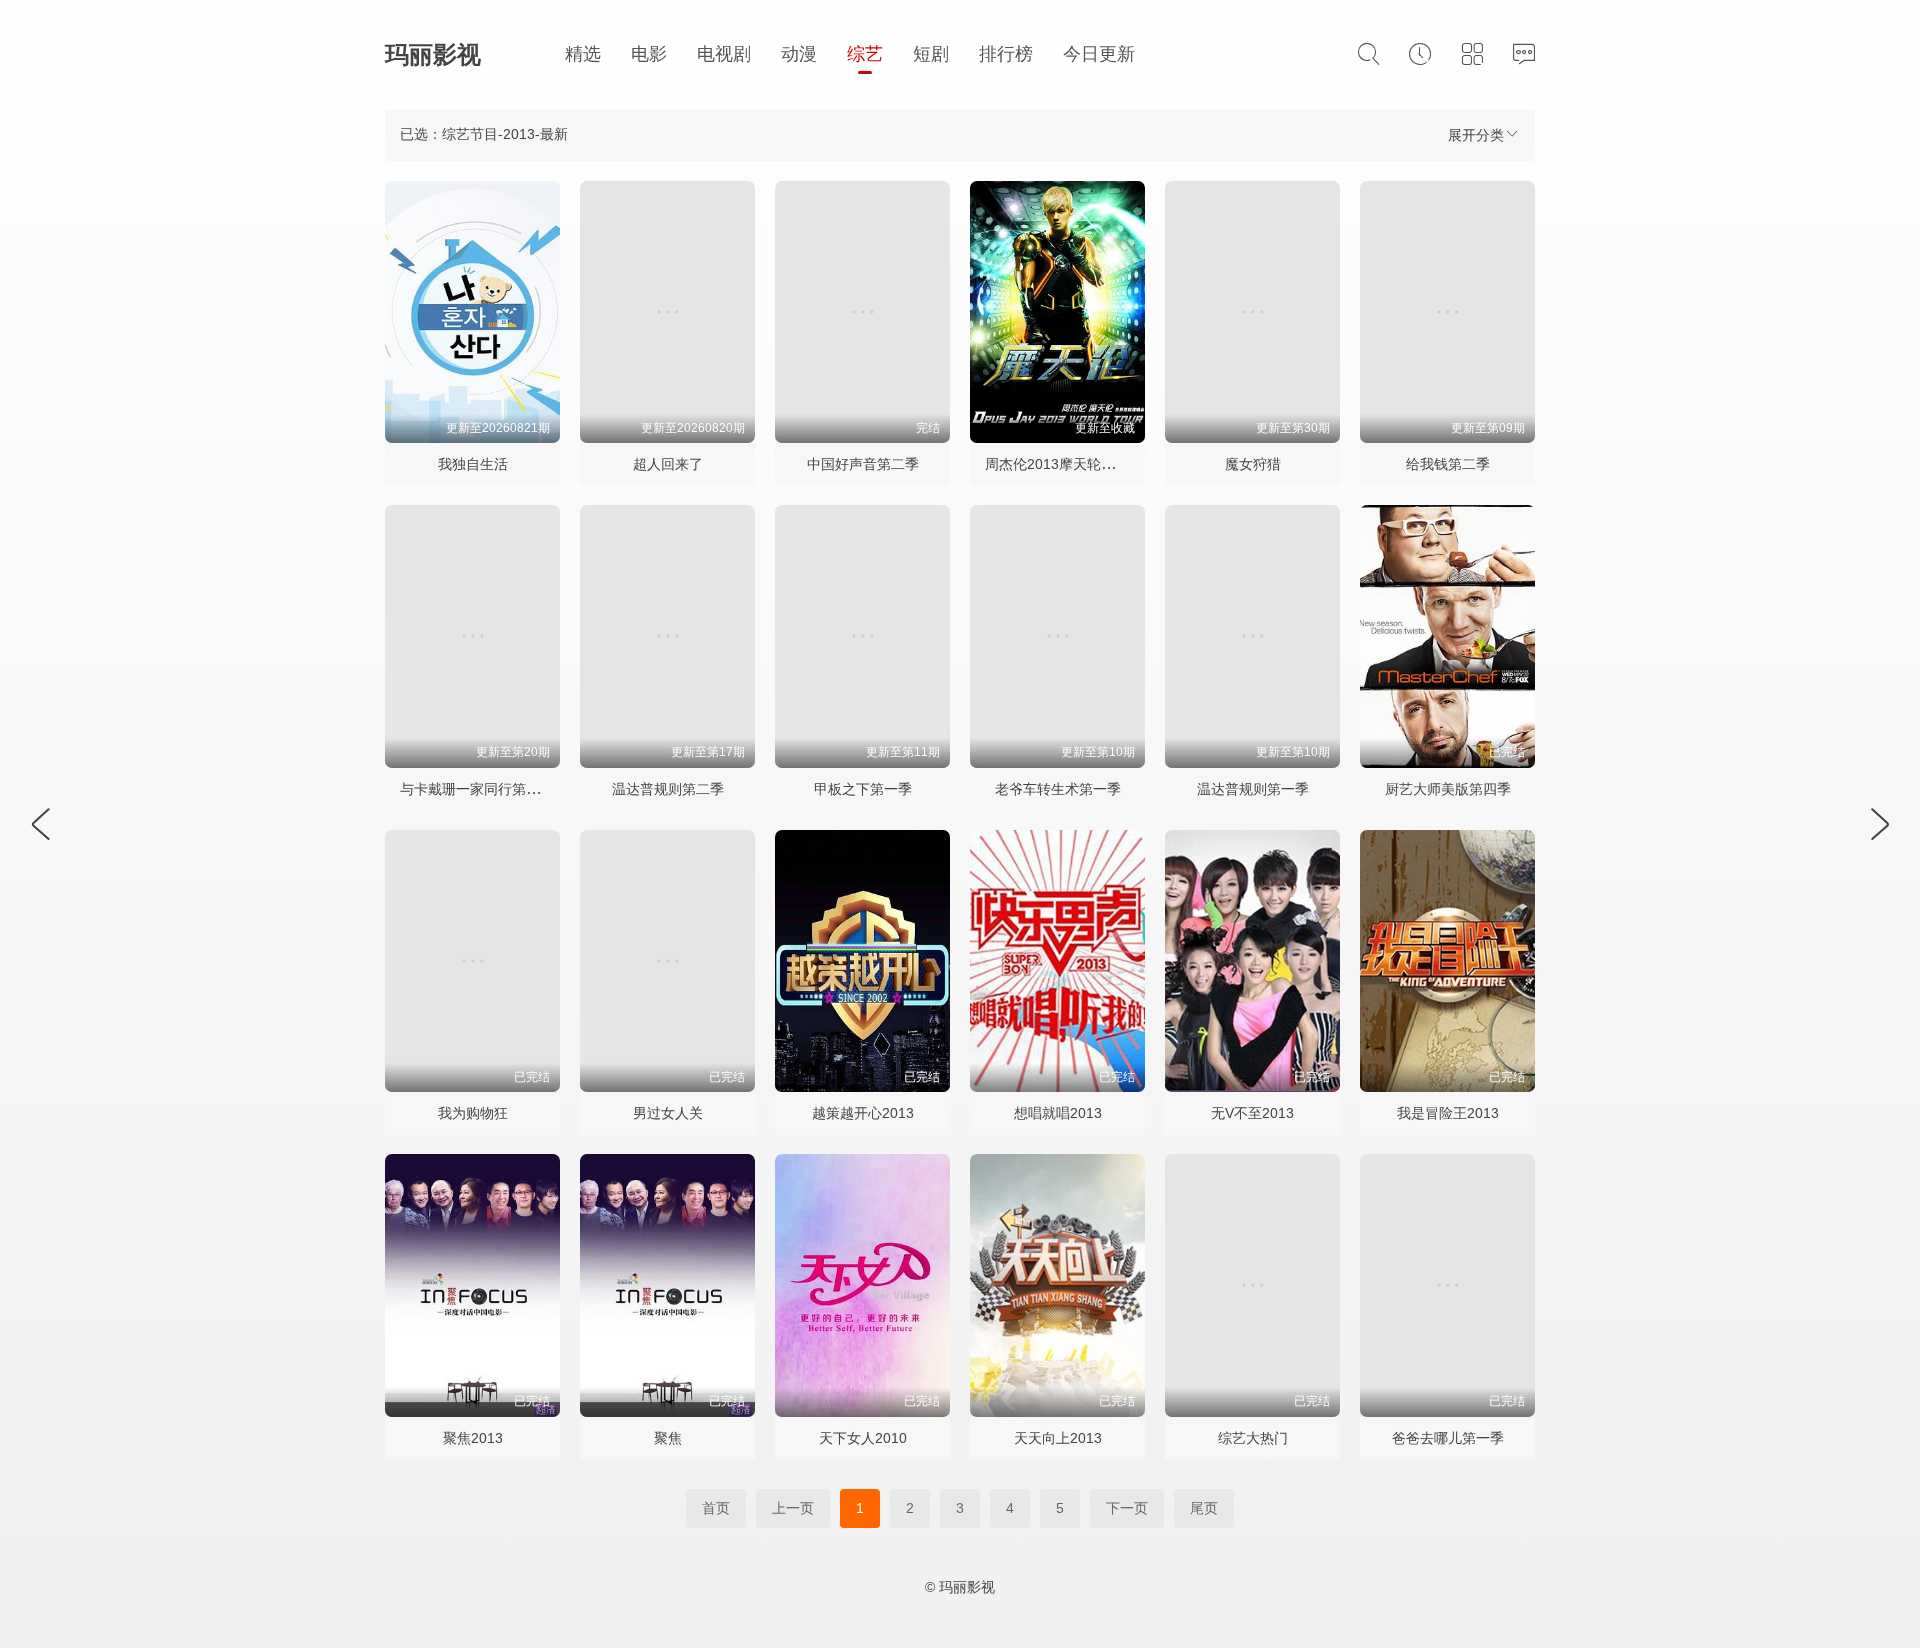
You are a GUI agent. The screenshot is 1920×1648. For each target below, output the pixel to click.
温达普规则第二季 (668, 789)
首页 (716, 1508)
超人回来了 (668, 464)
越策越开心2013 (863, 1113)
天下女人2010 (863, 1438)
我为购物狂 (473, 1113)
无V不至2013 (1252, 1113)
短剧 (931, 54)
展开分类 (1476, 135)
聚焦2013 (473, 1438)
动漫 (799, 54)
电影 (649, 54)
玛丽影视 (433, 54)
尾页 (1204, 1508)
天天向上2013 (1058, 1438)
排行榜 (1006, 54)
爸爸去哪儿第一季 (1448, 1438)
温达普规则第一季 (1253, 789)
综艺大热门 (1253, 1438)
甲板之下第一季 (863, 789)
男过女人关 (668, 1113)
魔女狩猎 (1253, 464)
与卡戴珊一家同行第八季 (477, 789)
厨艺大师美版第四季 (1448, 789)
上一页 (793, 1508)
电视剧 (724, 54)
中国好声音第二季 (863, 464)
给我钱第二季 (1448, 464)
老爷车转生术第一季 (1058, 789)
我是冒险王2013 (1448, 1113)
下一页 (1127, 1508)
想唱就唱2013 (1058, 1113)
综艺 (865, 54)
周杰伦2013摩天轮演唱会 (1064, 464)
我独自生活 (473, 464)
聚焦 (668, 1438)
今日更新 (1099, 54)
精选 (583, 54)
